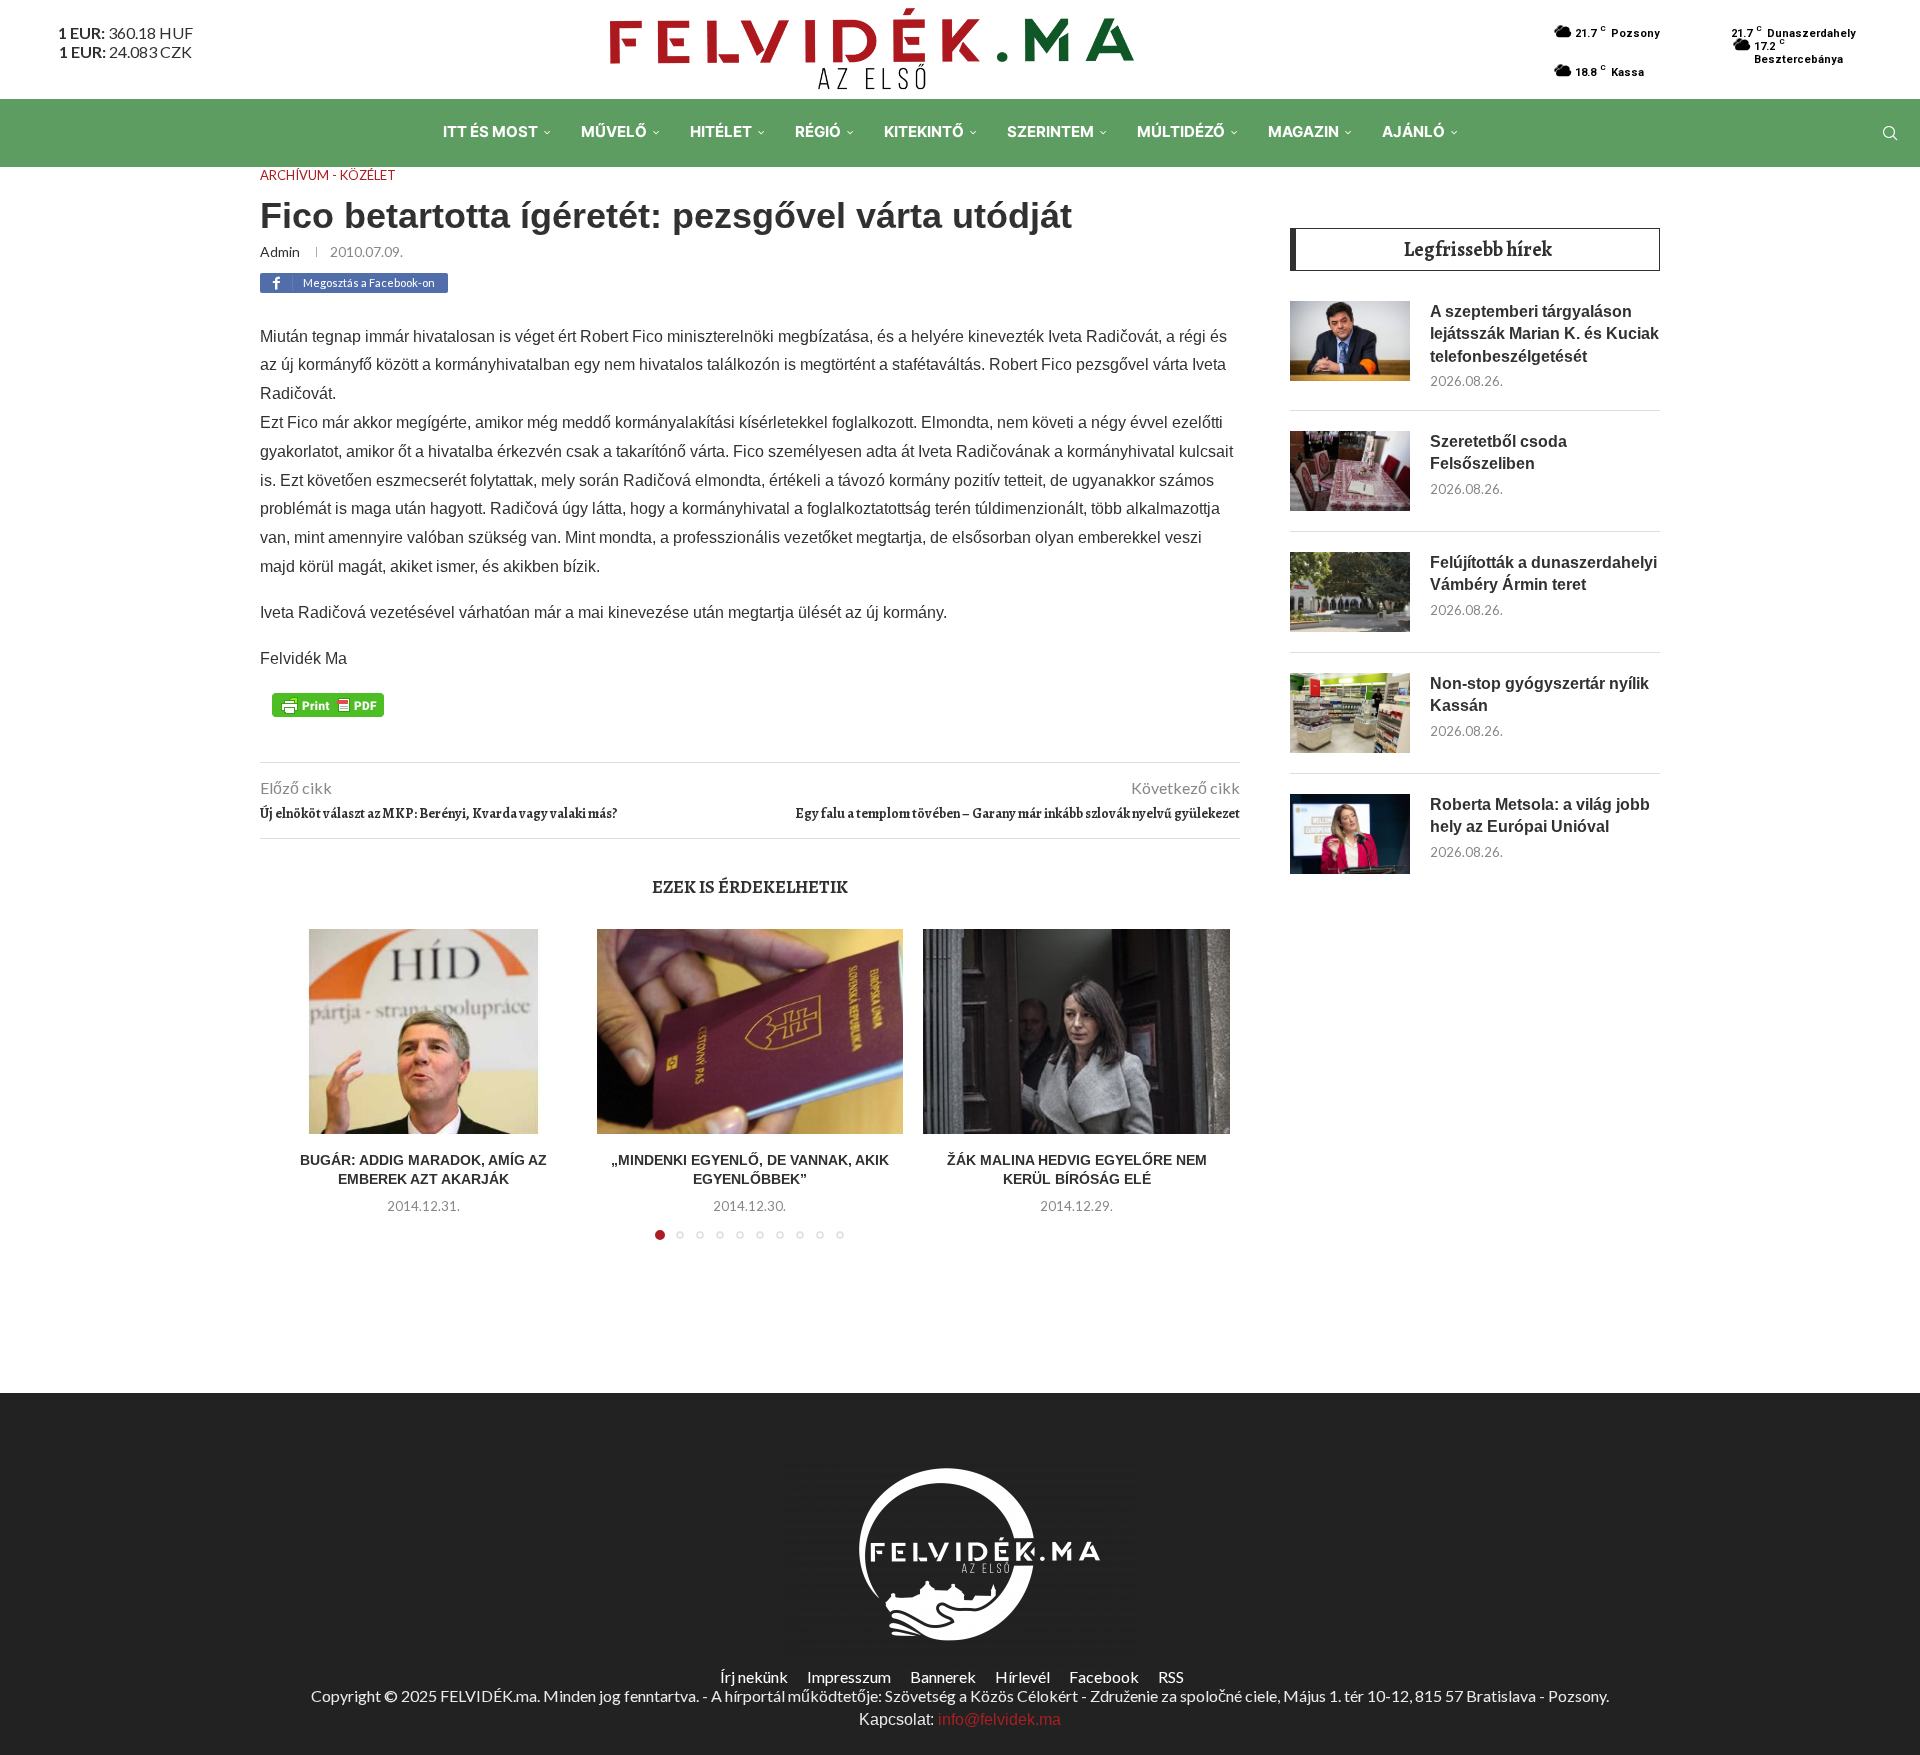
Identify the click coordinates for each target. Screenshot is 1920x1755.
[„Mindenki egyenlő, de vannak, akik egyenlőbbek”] (750, 1031)
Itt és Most (490, 131)
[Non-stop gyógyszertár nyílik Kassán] (1350, 713)
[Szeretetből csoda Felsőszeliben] (1350, 471)
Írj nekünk (754, 1676)
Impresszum (849, 1676)
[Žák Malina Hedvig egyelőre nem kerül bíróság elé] (1076, 1031)
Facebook (1104, 1676)
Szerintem (1050, 131)
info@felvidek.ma (999, 1719)
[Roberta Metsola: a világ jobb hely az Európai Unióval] (1350, 834)
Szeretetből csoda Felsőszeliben (1498, 452)
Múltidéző (1181, 131)
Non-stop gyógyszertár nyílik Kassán (1539, 694)
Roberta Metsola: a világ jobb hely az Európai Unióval (1540, 815)
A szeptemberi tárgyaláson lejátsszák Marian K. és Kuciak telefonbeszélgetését (1544, 334)
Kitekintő (924, 131)
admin (280, 251)
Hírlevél (1022, 1676)
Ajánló (1413, 131)
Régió (818, 131)
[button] (297, 1097)
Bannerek (943, 1676)
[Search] (1890, 133)
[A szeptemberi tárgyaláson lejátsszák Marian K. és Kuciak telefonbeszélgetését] (1350, 341)
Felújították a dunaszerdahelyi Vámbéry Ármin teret (1543, 573)
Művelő (614, 131)
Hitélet (721, 131)
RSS (1171, 1676)
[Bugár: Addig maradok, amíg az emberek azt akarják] (423, 1031)
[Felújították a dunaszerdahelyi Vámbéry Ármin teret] (1350, 592)
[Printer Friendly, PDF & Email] (328, 703)
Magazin (1303, 131)
